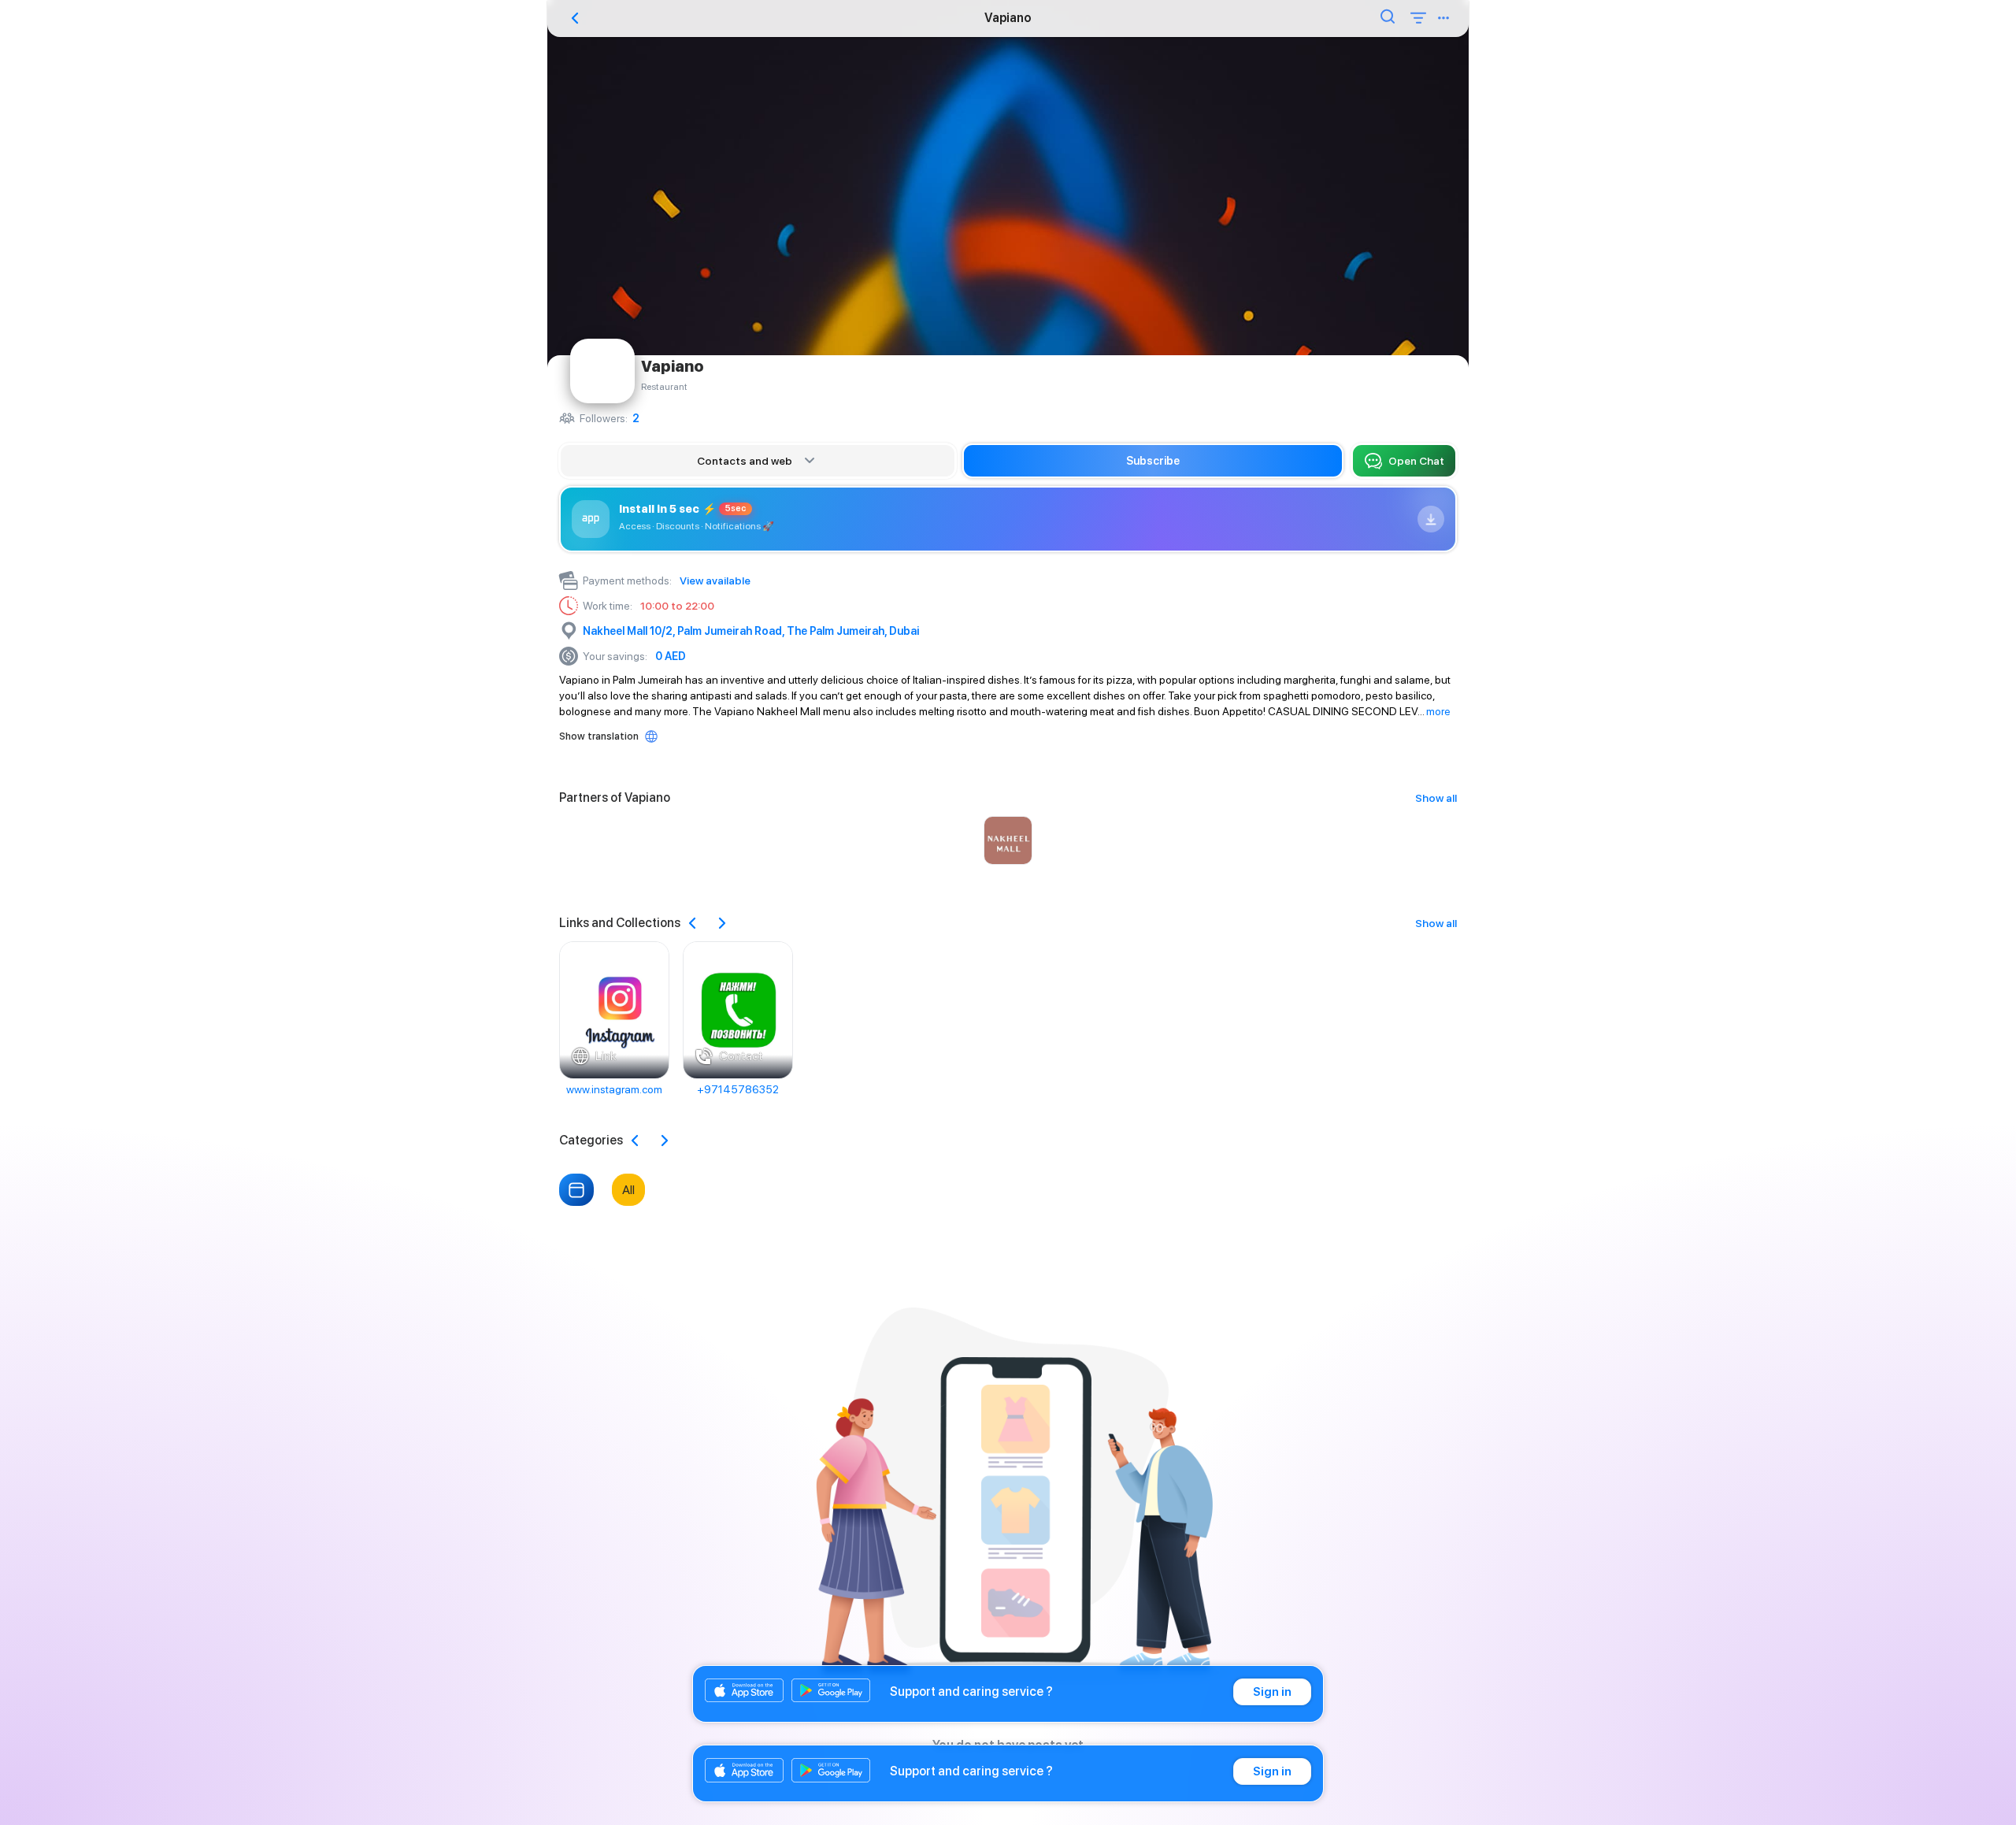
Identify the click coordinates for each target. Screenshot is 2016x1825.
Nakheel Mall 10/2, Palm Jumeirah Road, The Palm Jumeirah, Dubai (751, 631)
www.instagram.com (614, 1089)
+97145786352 (738, 1089)
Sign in (1272, 1692)
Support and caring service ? (971, 1691)
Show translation (599, 736)
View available (715, 581)
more (1438, 711)
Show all (1436, 798)
